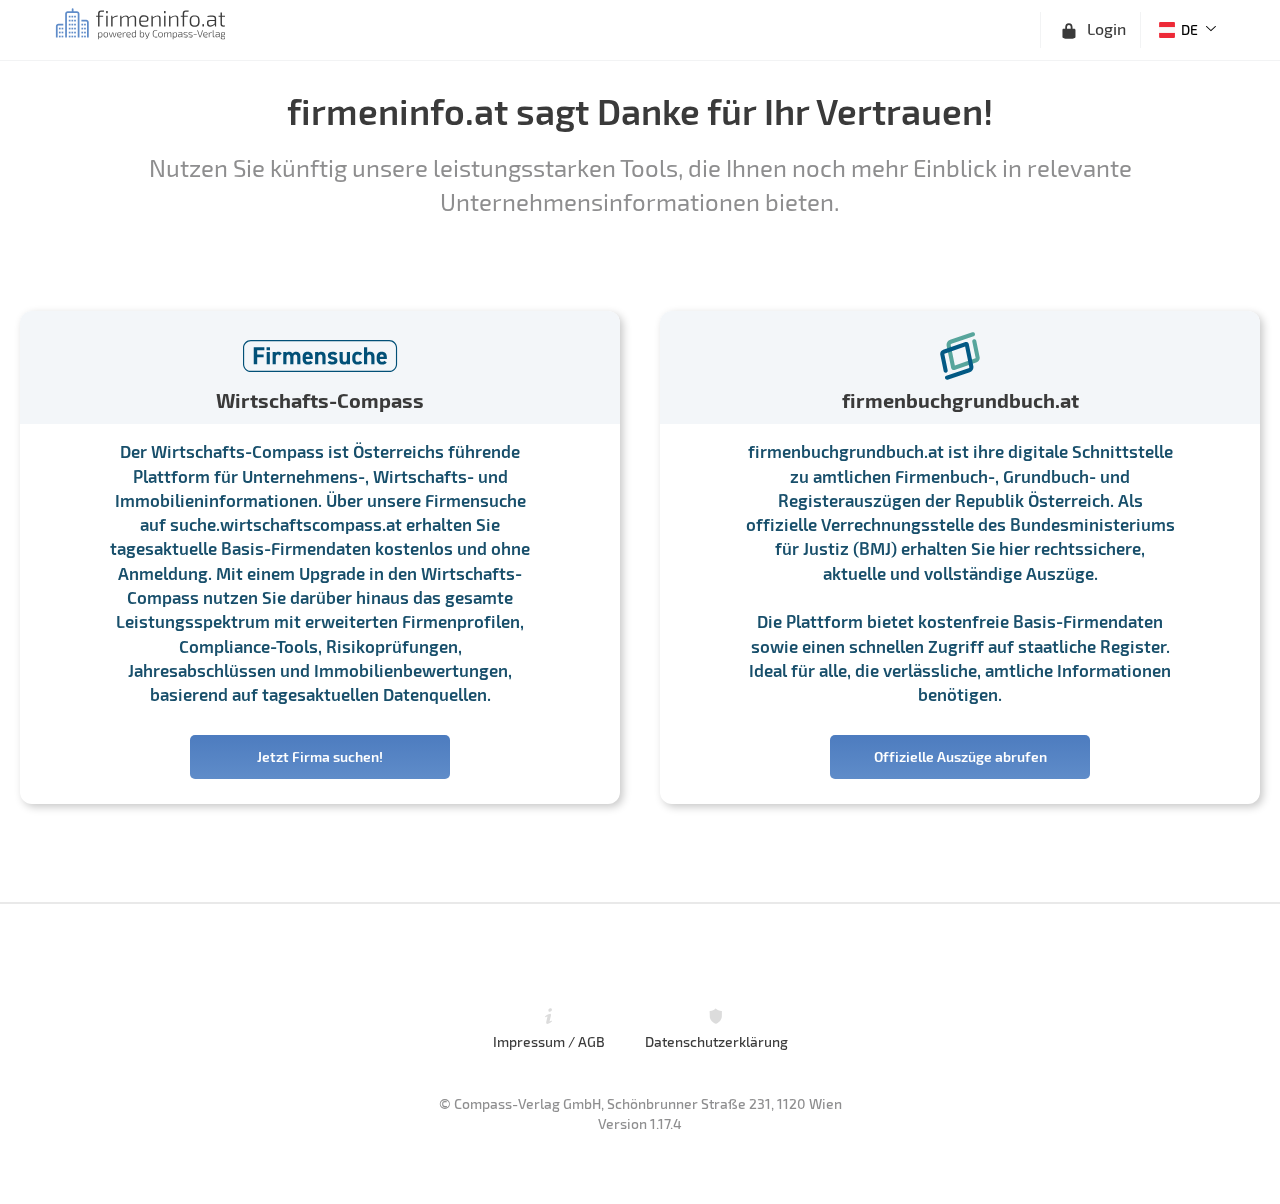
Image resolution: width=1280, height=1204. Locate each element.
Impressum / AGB (549, 1041)
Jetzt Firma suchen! (320, 756)
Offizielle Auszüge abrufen (960, 756)
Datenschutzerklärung (716, 1041)
